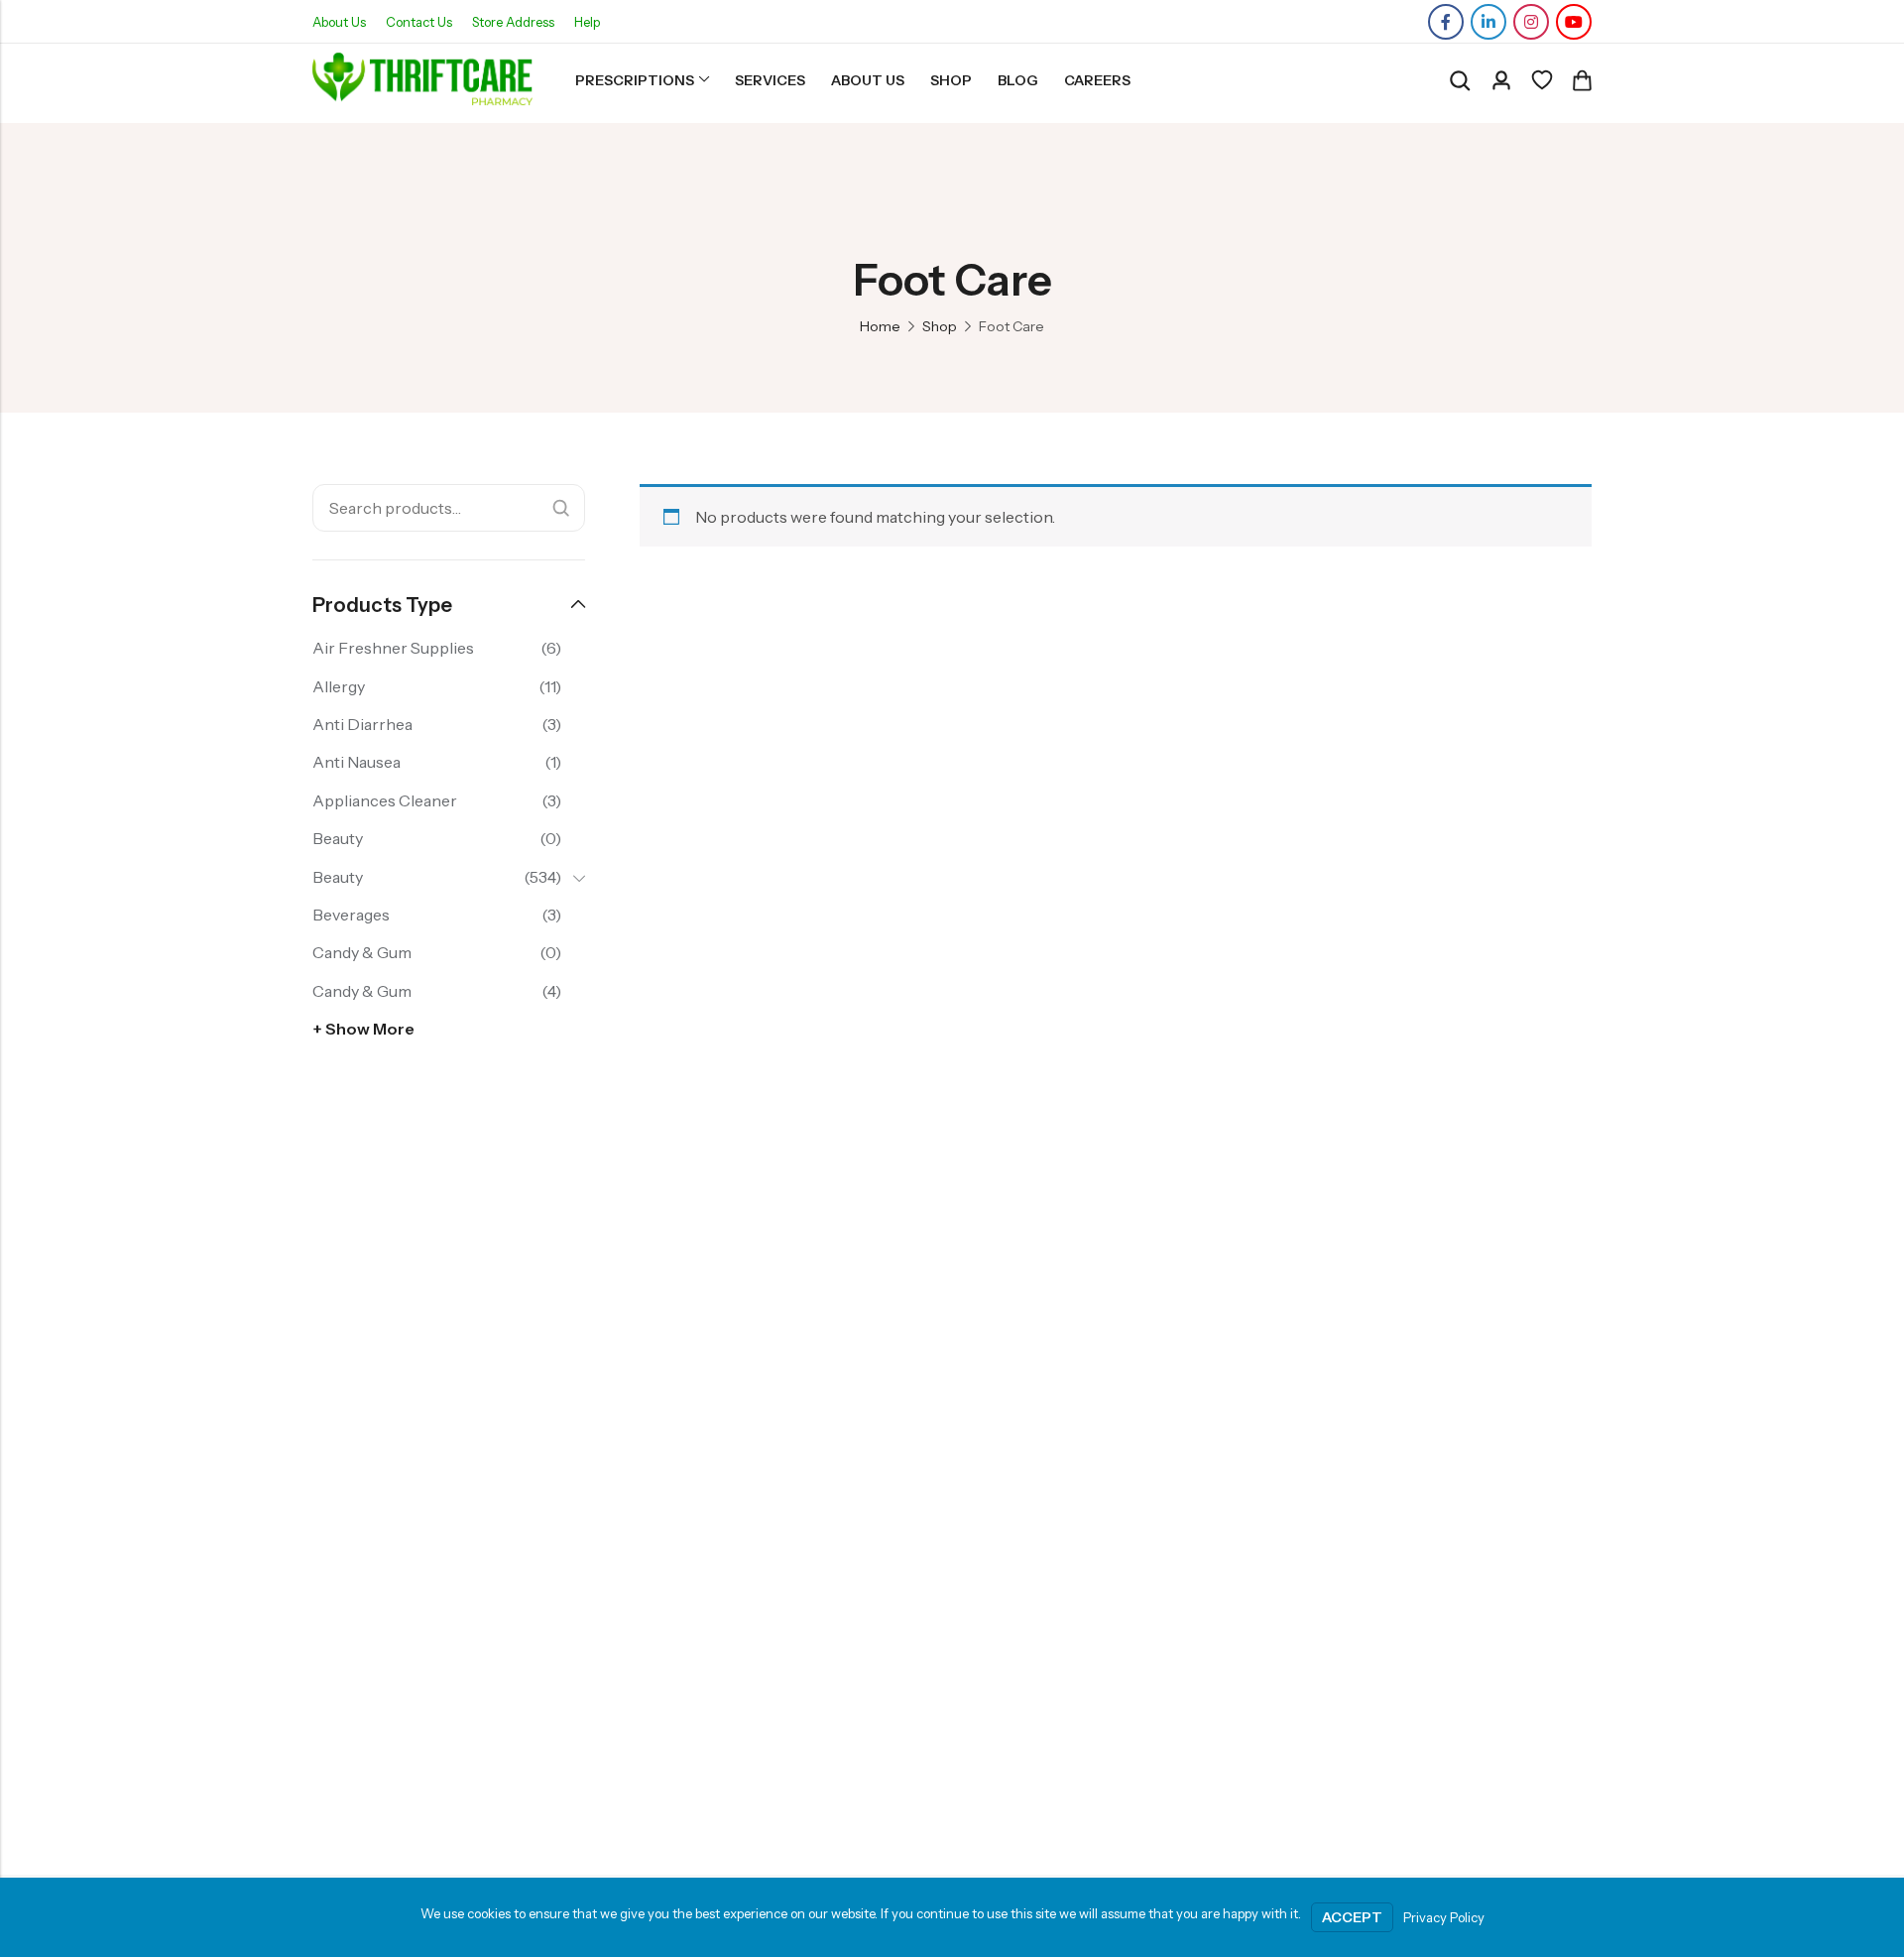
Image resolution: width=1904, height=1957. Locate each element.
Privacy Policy (1444, 1917)
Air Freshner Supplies (393, 648)
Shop (940, 326)
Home (880, 326)
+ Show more (363, 1029)
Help (587, 22)
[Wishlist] (1542, 80)
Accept (1352, 1917)
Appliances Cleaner (385, 800)
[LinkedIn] (1488, 22)
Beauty (338, 838)
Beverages (351, 915)
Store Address (513, 22)
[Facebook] (1446, 22)
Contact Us (419, 22)
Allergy (339, 686)
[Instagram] (1531, 22)
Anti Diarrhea (362, 724)
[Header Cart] (1582, 80)
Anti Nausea (357, 762)
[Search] (1460, 81)
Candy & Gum (362, 952)
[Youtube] (1574, 22)
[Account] (1501, 81)
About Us (339, 22)
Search (561, 508)
